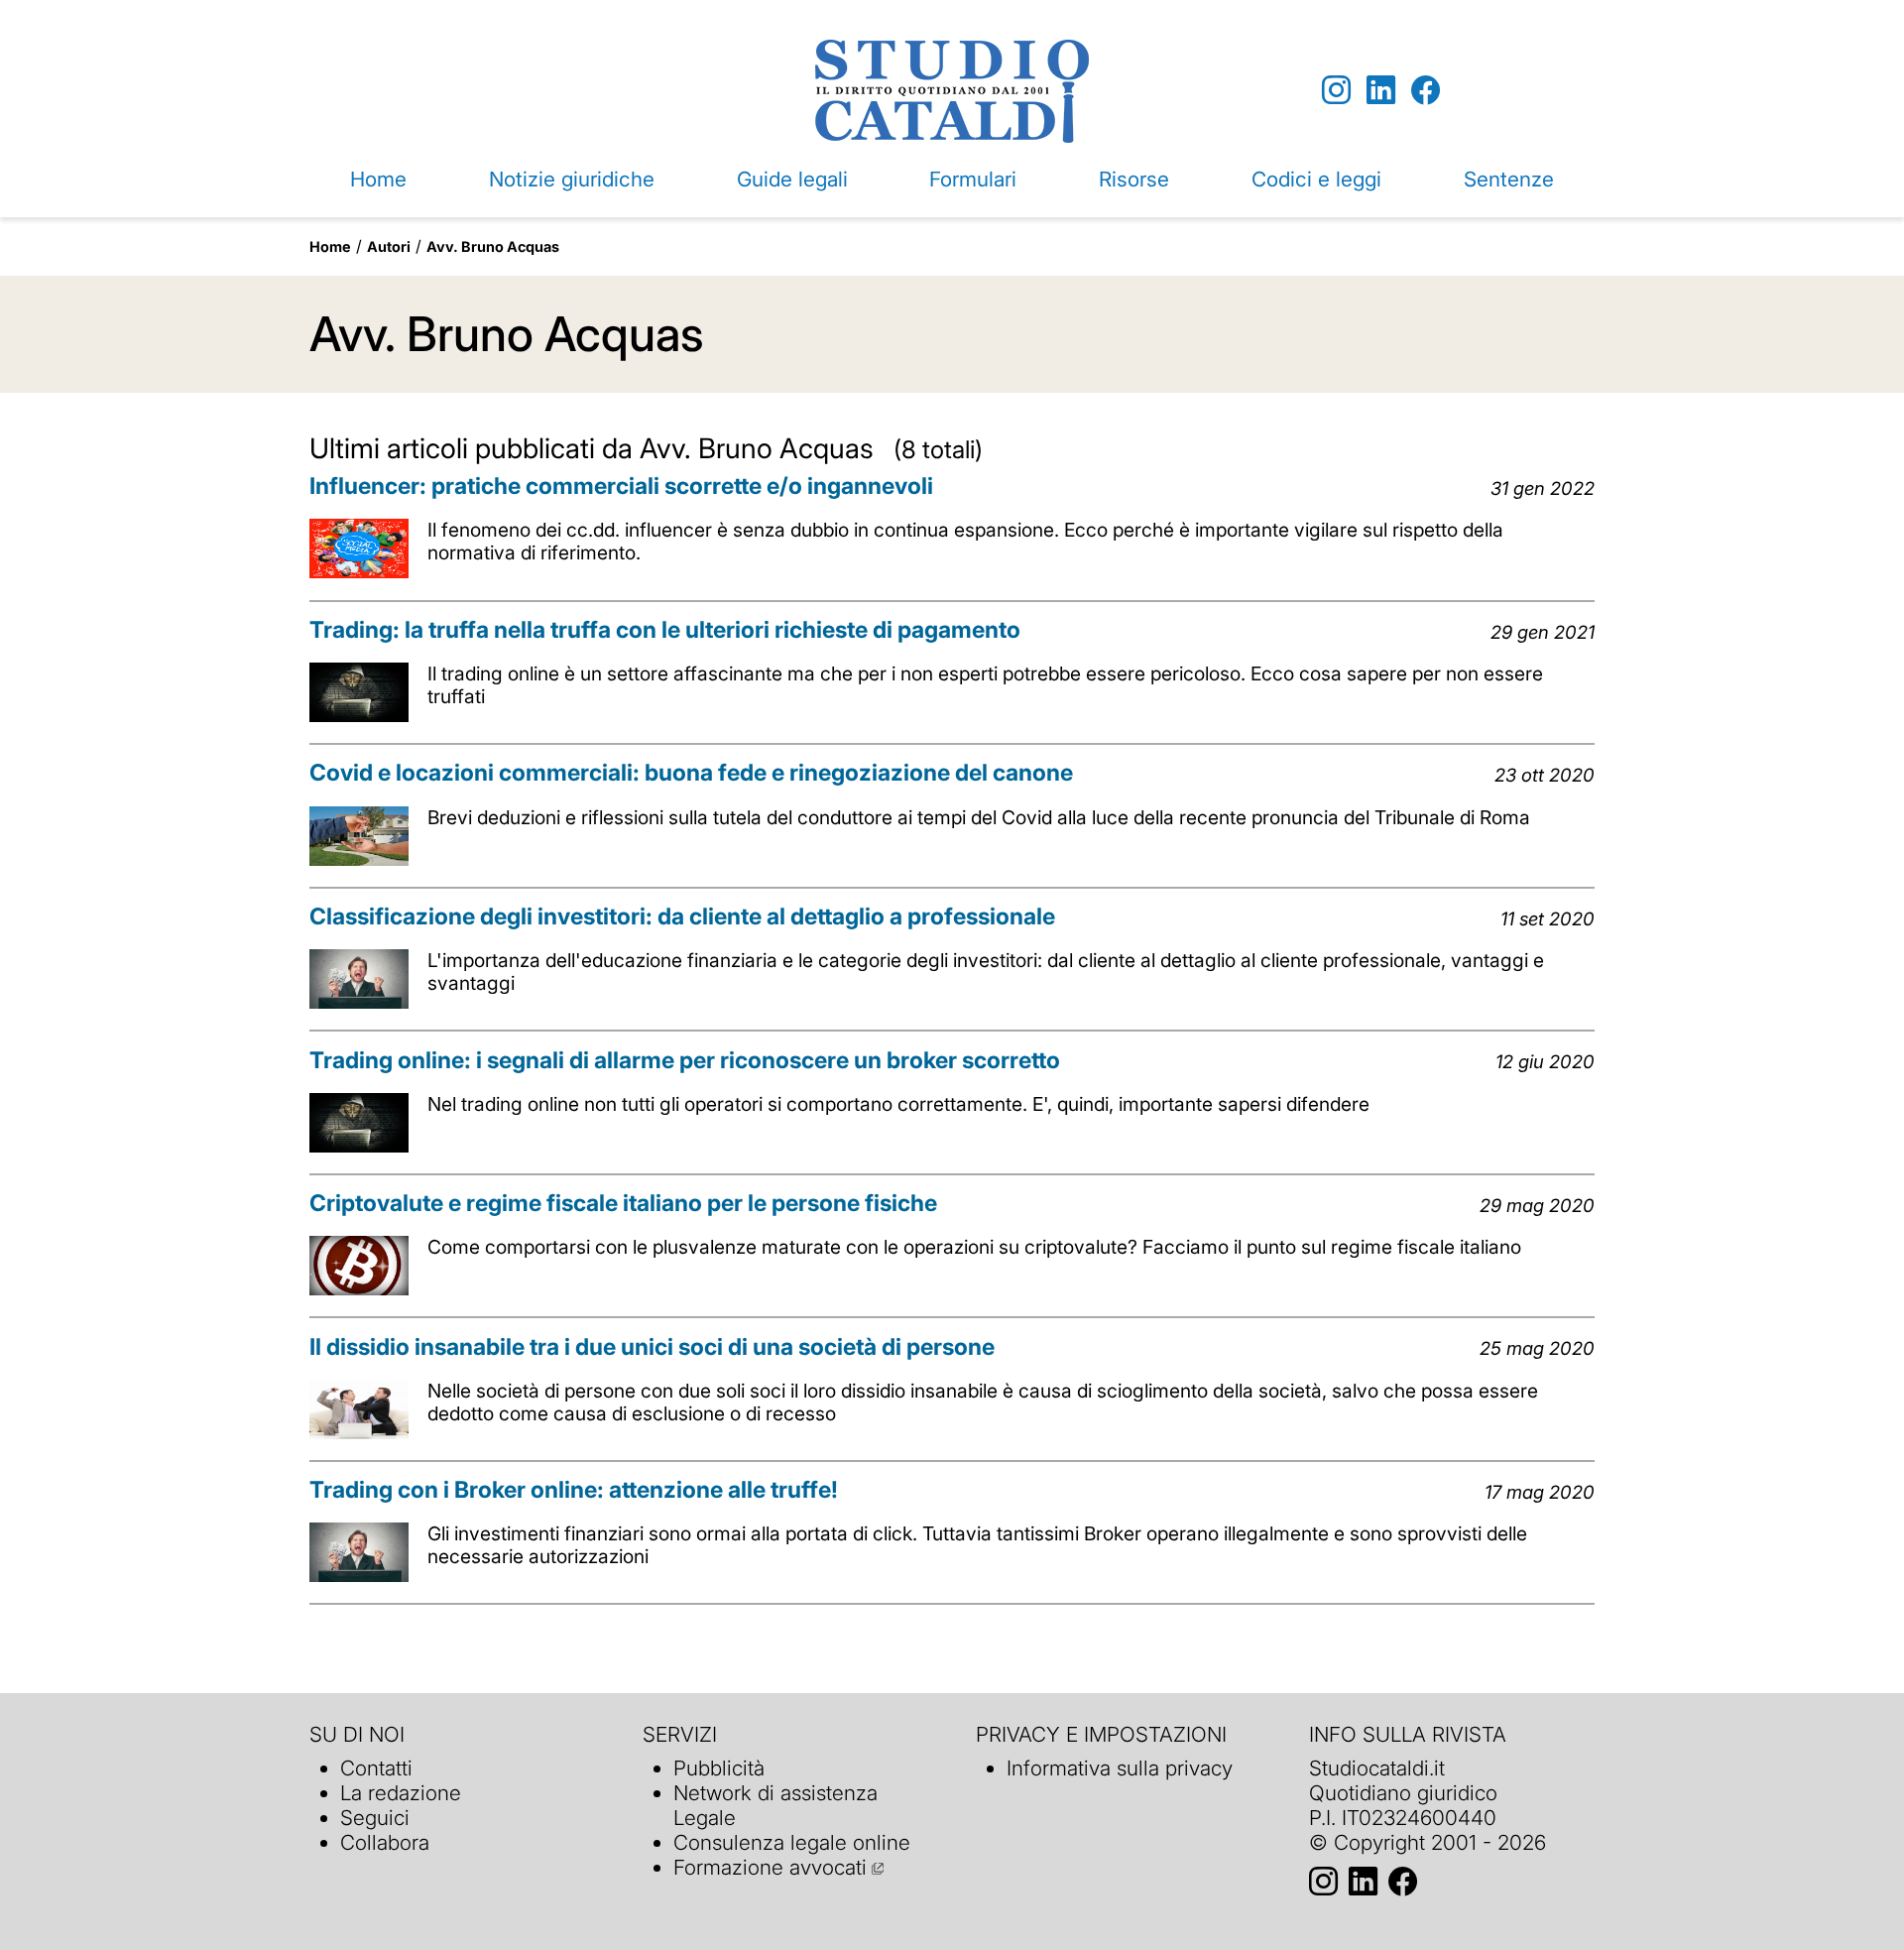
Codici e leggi (1316, 179)
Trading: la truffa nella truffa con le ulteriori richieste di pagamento (665, 630)
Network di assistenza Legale (775, 1805)
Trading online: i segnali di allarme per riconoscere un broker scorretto (685, 1060)
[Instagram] (1336, 91)
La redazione (401, 1793)
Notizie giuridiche (572, 179)
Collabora (385, 1842)
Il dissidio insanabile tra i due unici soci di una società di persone (652, 1347)
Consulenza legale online (792, 1842)
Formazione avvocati (770, 1867)
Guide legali (792, 179)
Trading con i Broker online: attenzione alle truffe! (574, 1490)
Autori (389, 246)
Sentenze (1509, 179)
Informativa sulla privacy (1120, 1768)
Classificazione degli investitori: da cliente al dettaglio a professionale (682, 916)
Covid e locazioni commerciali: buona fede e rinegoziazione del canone (691, 773)
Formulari (973, 179)
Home (378, 179)
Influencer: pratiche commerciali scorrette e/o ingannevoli (621, 486)
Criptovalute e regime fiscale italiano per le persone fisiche (623, 1203)
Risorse (1134, 179)
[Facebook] (1426, 91)
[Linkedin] (1381, 91)
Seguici (375, 1818)
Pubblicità (719, 1768)
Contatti (376, 1768)
